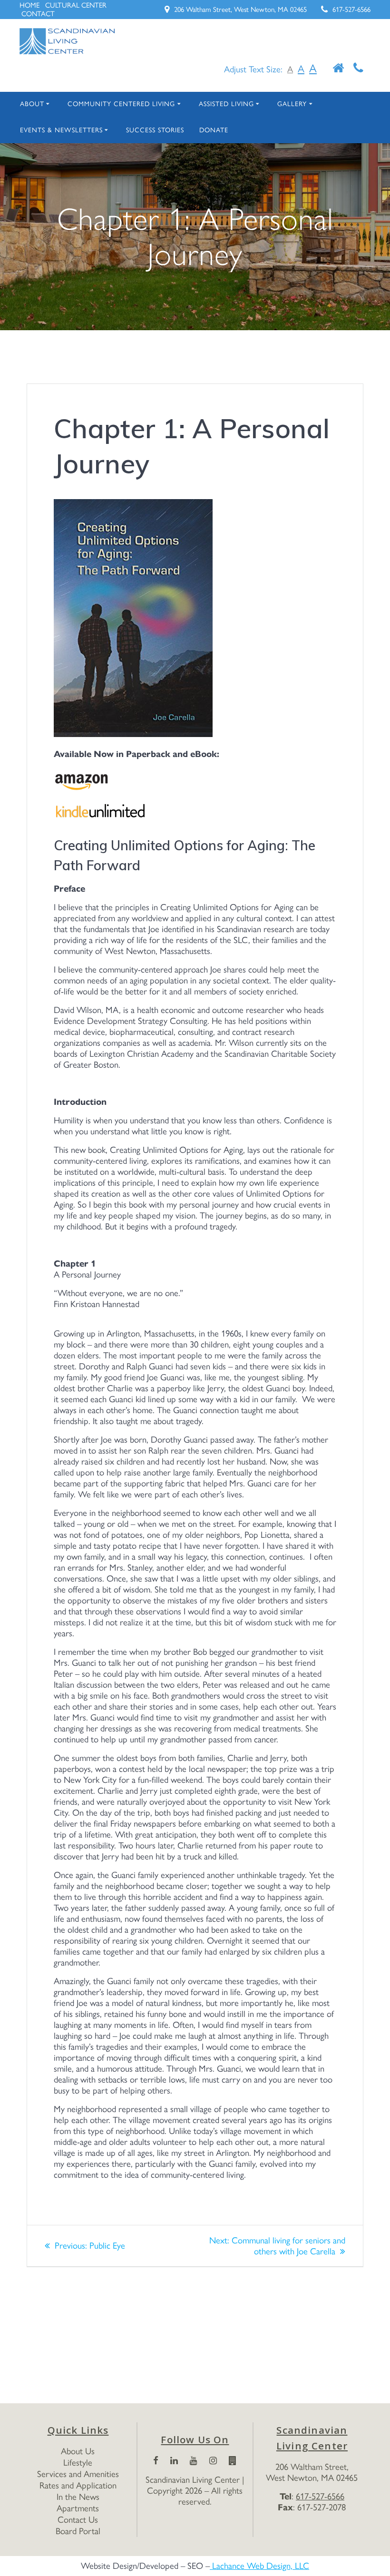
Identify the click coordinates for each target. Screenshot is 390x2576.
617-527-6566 (351, 10)
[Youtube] (194, 2461)
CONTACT (38, 14)
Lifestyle (78, 2463)
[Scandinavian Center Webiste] (233, 2461)
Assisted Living (226, 104)
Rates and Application (78, 2485)
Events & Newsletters (61, 130)
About (32, 104)
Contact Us (78, 2520)
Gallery (292, 104)
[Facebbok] (156, 2461)
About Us (78, 2451)
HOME (29, 5)
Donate (214, 130)
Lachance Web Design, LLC (259, 2566)
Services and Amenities (78, 2474)
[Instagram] (213, 2461)
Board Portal (78, 2531)
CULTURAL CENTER (76, 5)
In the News (78, 2497)
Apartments (78, 2508)
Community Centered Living (121, 104)
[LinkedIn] (174, 2461)
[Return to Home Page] (338, 69)
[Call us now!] (358, 69)
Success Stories (155, 130)
